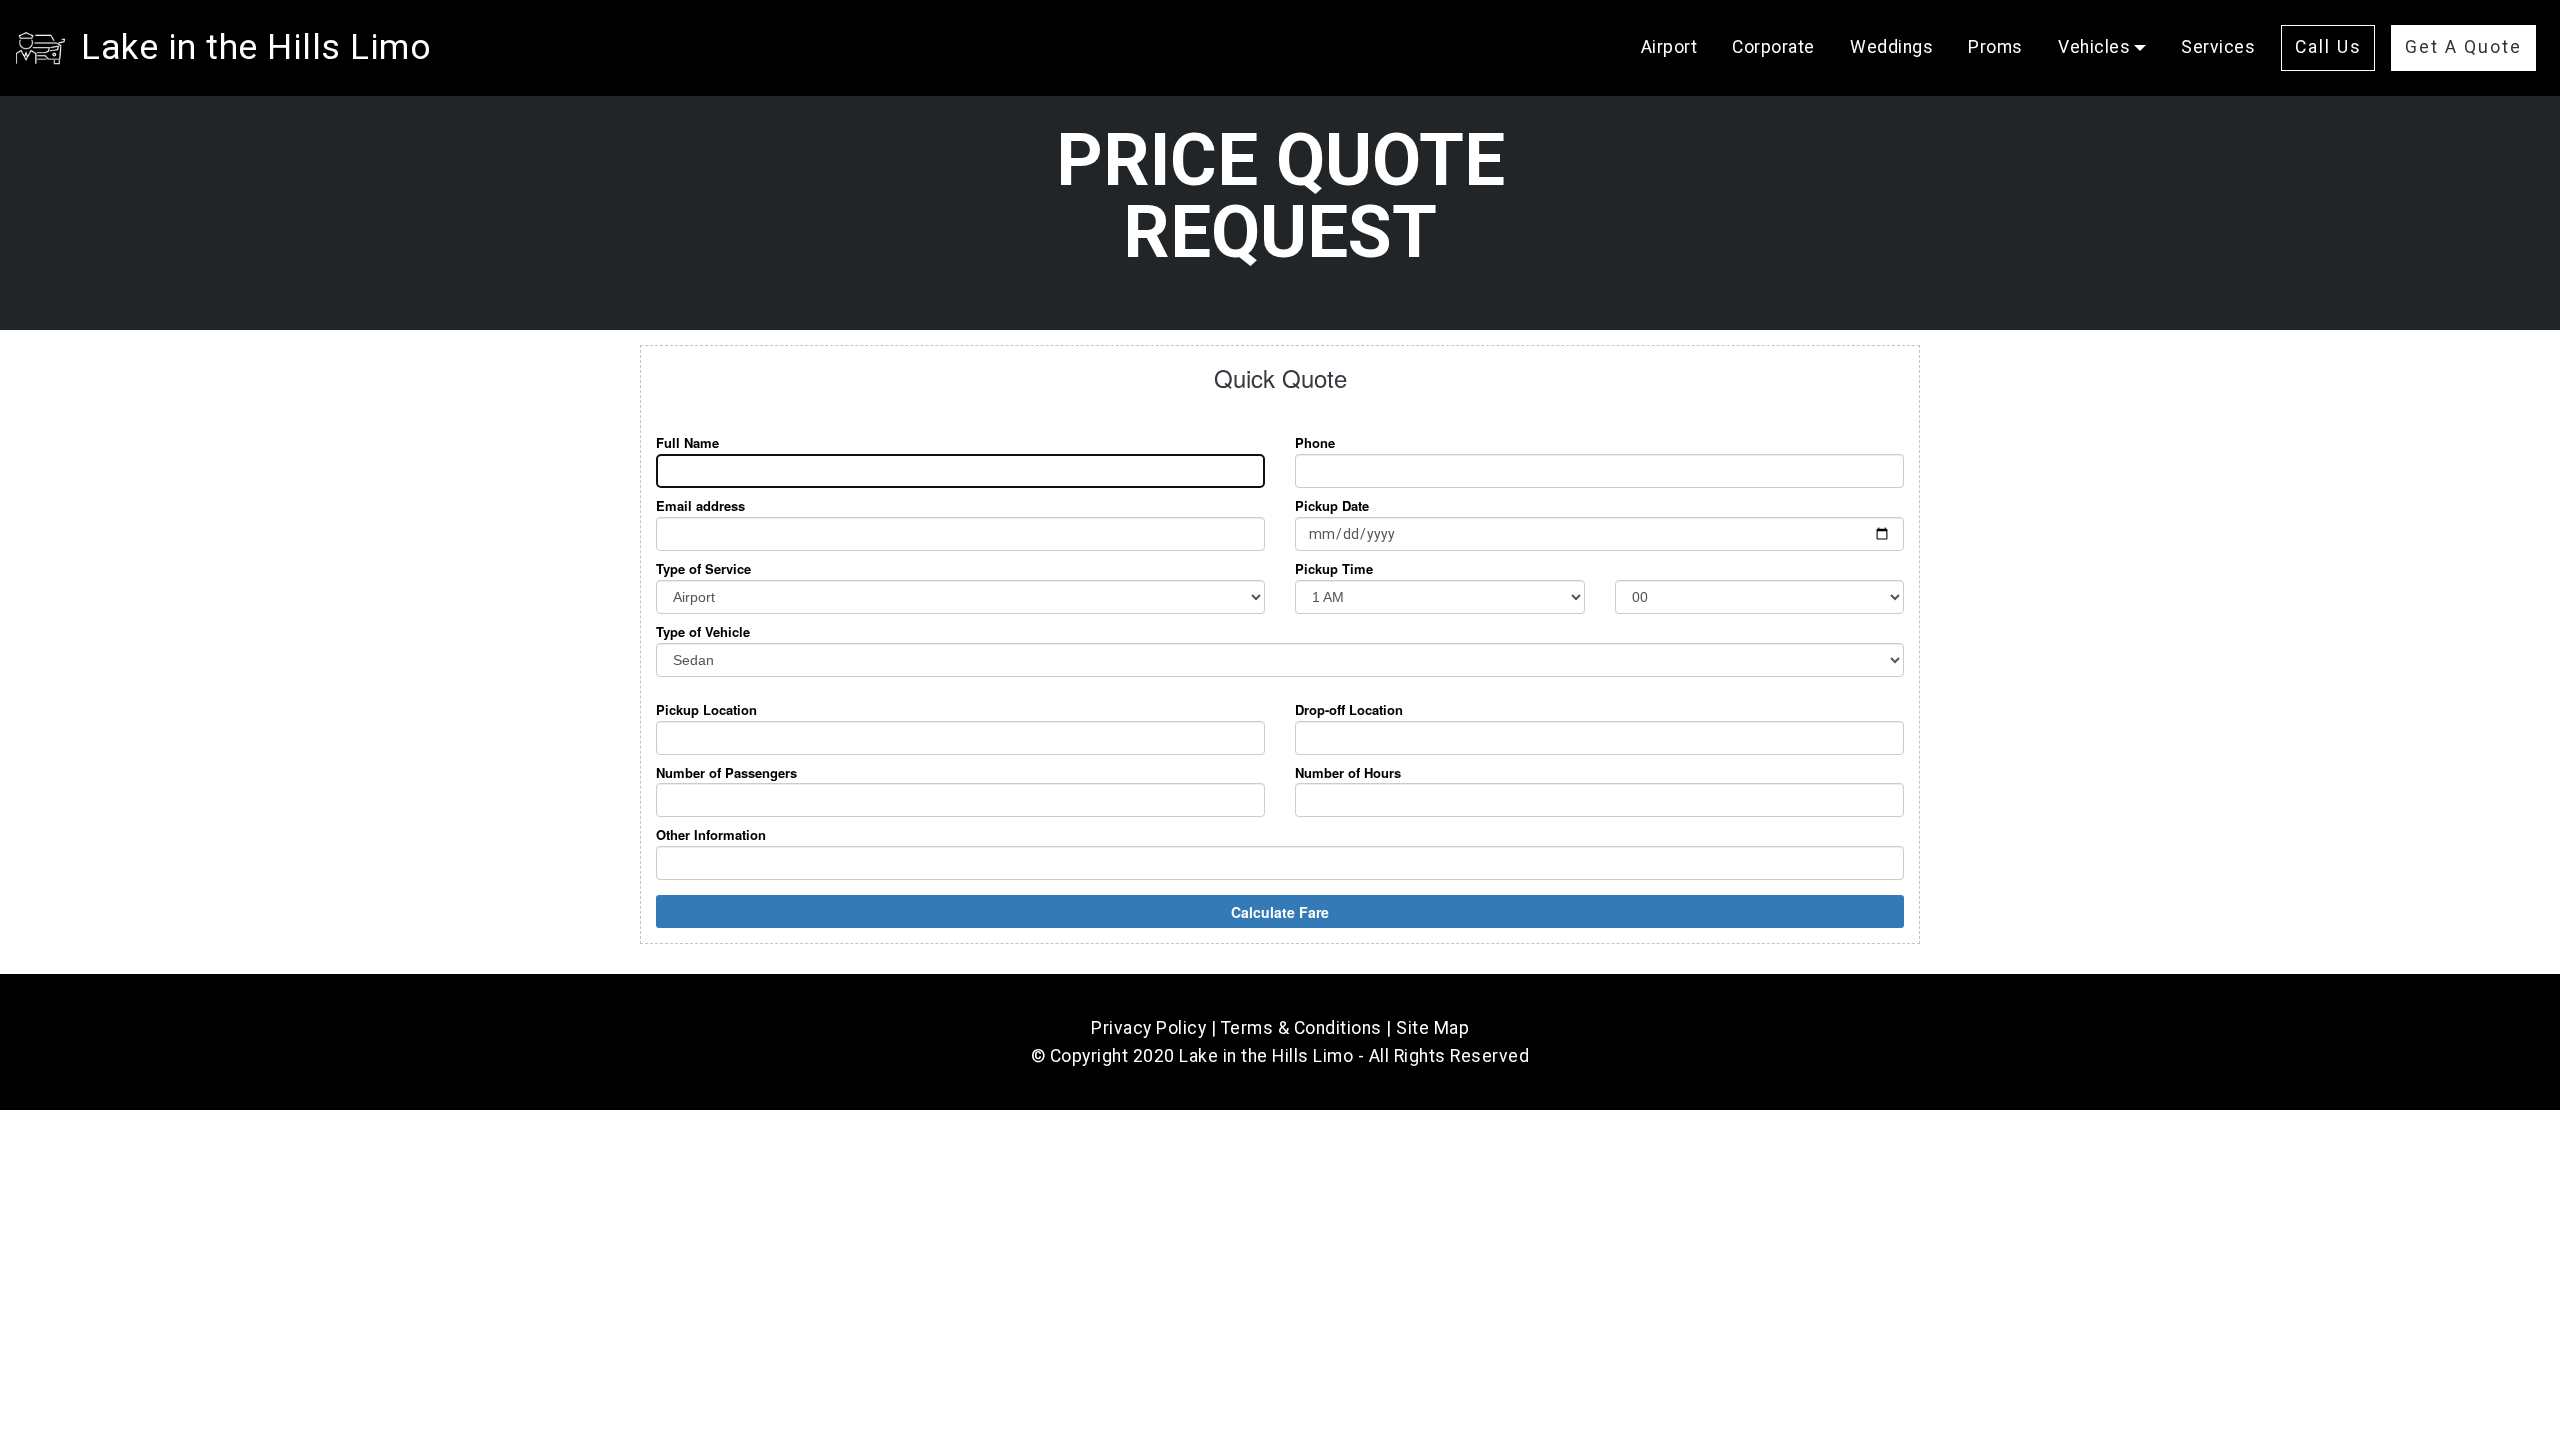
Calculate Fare (1280, 912)
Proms (1995, 47)
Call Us (2328, 47)
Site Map (1432, 1028)
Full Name (687, 443)
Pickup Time (1334, 569)
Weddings (1891, 47)
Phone (1315, 443)
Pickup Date (1332, 506)
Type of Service (703, 569)
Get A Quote (2463, 47)
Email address (700, 506)
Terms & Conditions (1301, 1028)
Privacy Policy (1148, 1028)
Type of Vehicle (703, 632)
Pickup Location (706, 710)
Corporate (1773, 47)
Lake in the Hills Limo (256, 47)
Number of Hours (1348, 773)
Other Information (711, 835)
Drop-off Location (1349, 710)
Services (2218, 47)
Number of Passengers (726, 773)
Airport (1669, 47)
